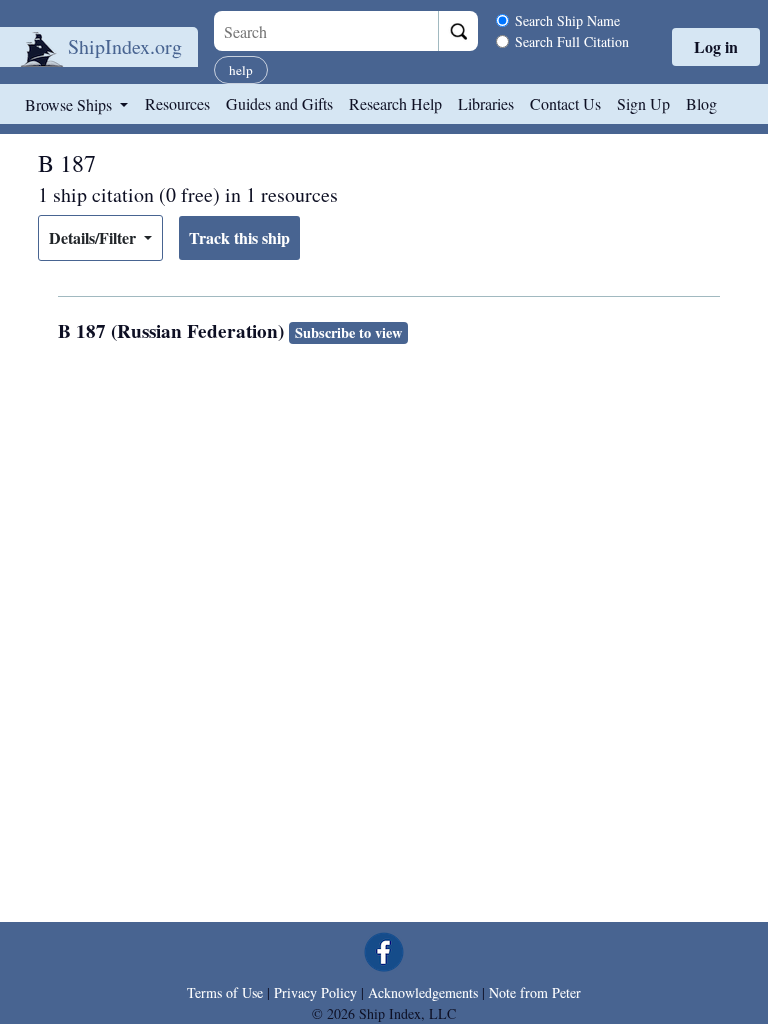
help (241, 70)
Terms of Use (225, 992)
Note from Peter (535, 992)
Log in (716, 46)
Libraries (486, 103)
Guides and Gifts (279, 103)
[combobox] (326, 31)
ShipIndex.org (125, 46)
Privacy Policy (315, 992)
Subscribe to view (348, 332)
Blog (701, 103)
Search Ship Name (567, 20)
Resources (177, 103)
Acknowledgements (423, 992)
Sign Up (643, 103)
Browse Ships (70, 104)
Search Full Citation (572, 41)
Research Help (395, 103)
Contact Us (565, 103)
